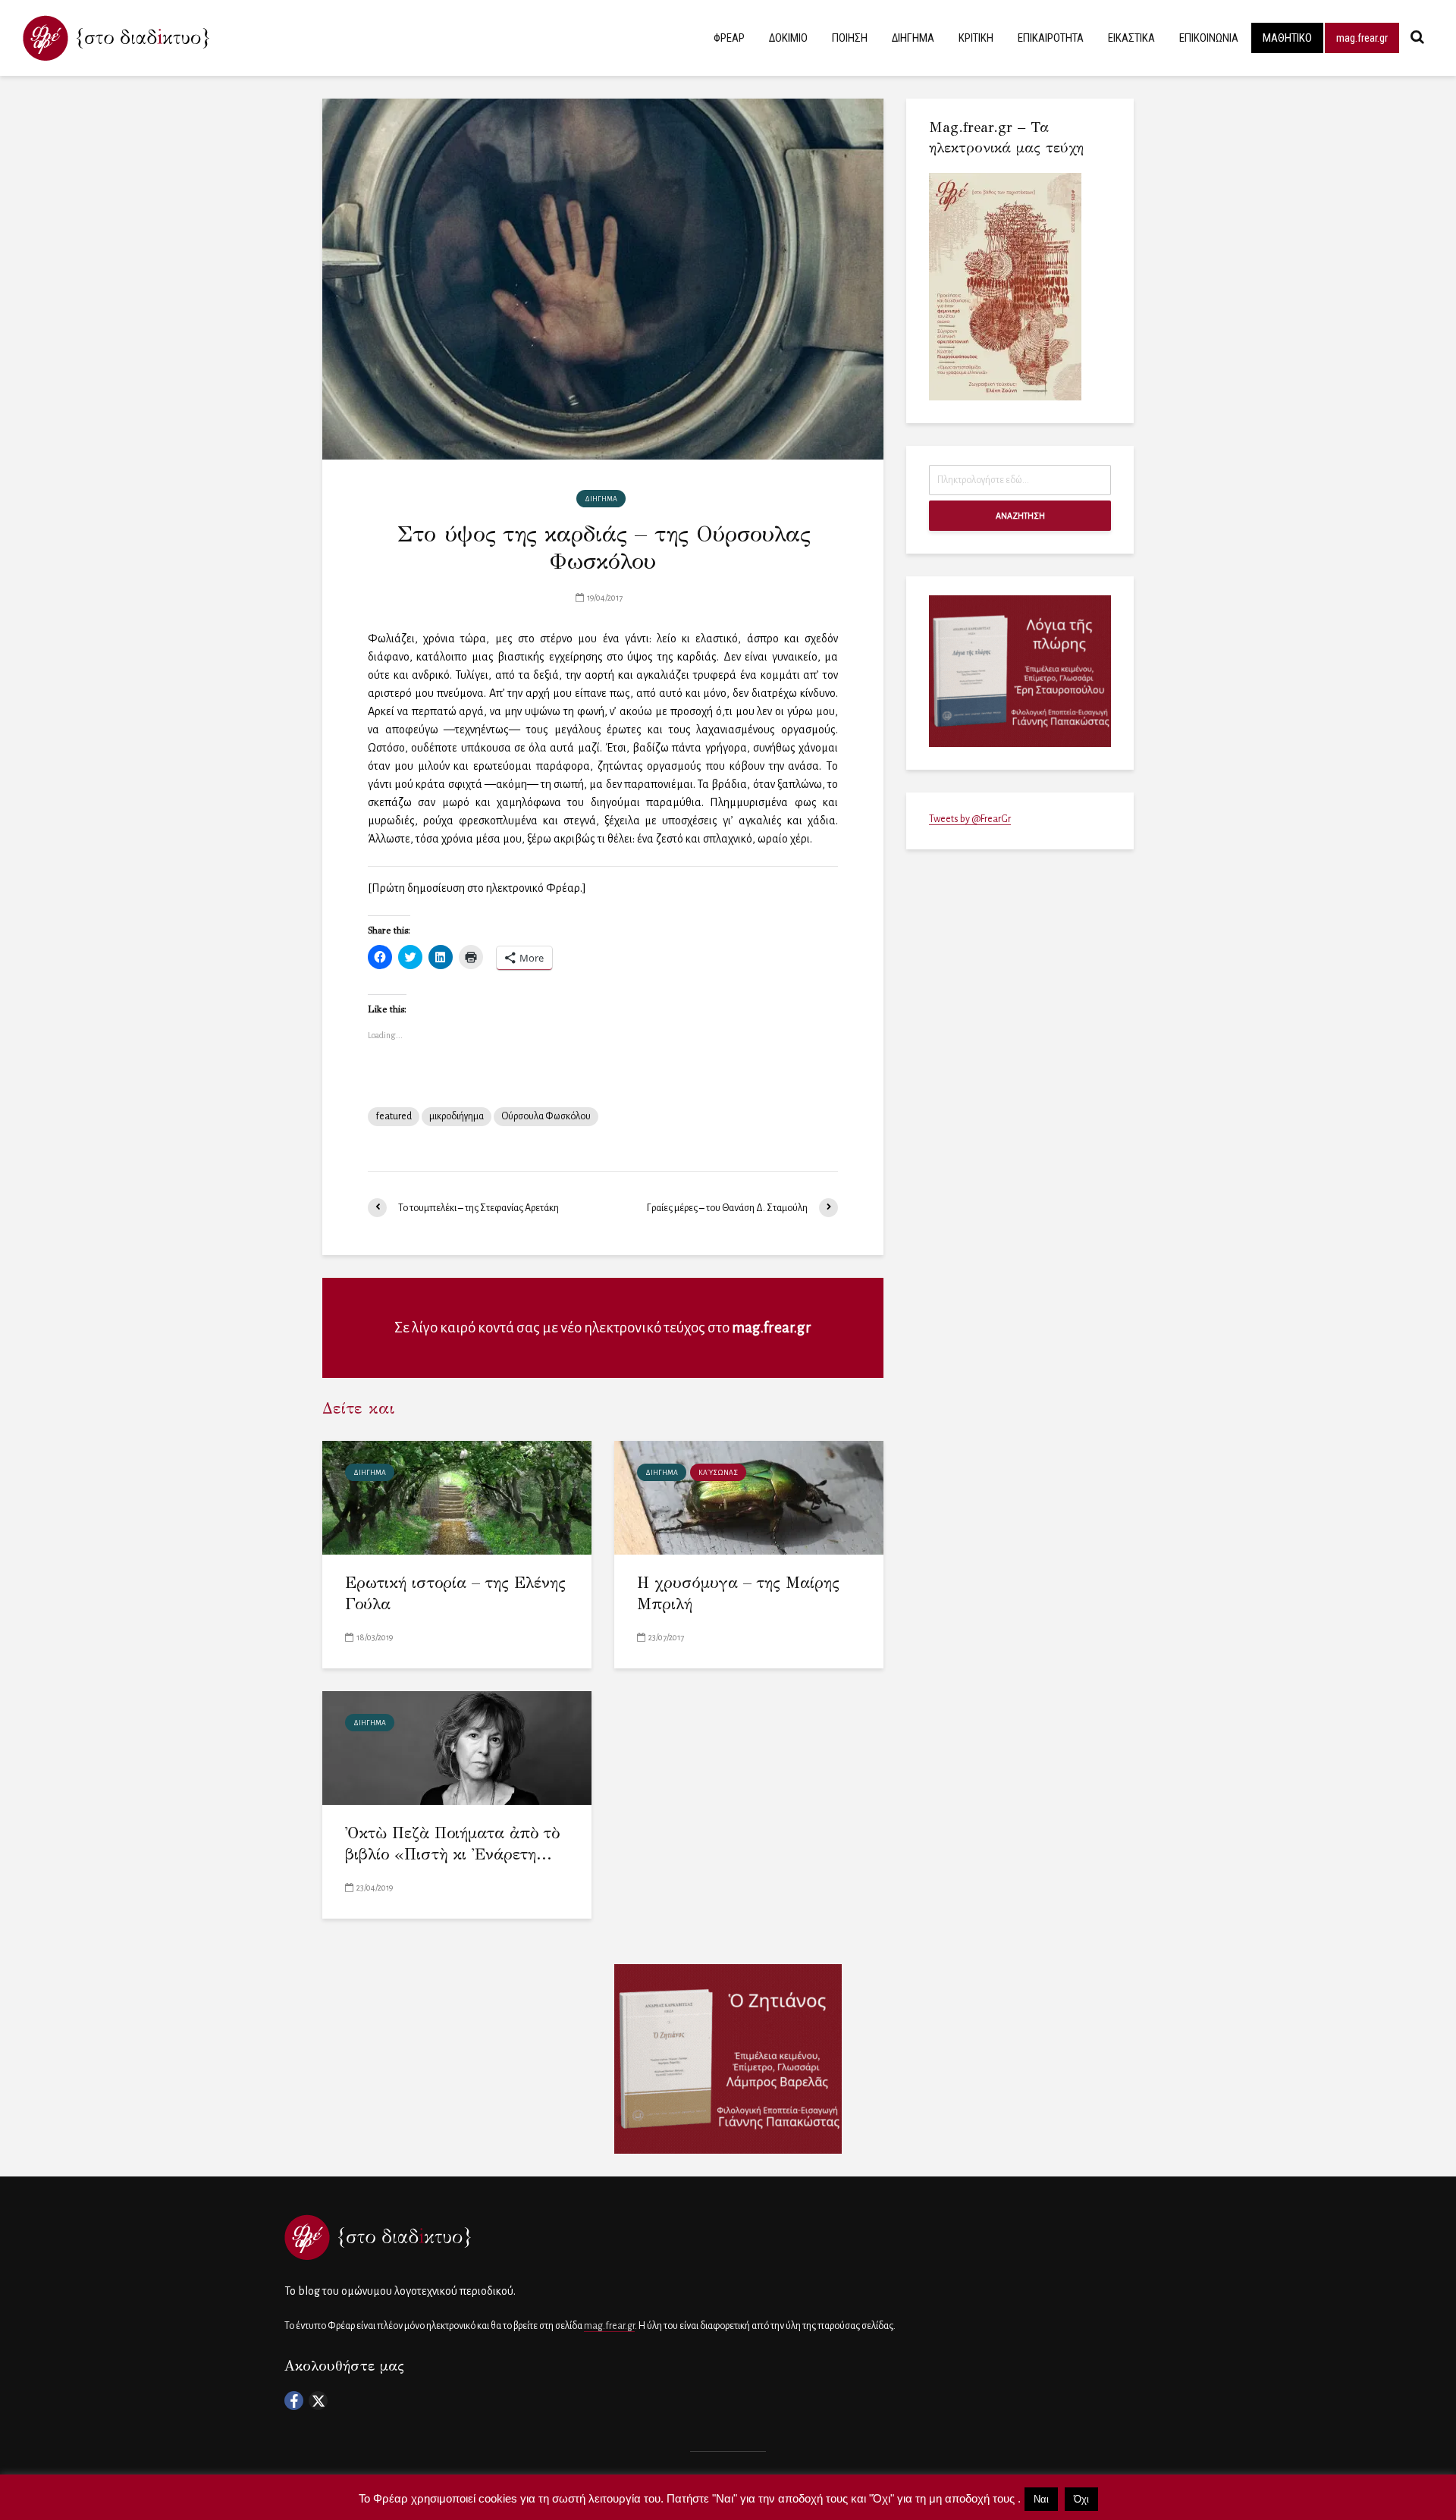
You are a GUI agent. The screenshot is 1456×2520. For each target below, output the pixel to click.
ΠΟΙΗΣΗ (850, 38)
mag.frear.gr (1362, 38)
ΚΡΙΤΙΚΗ (976, 38)
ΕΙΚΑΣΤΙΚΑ (1131, 38)
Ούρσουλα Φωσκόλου (546, 1116)
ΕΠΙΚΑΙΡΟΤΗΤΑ (1051, 38)
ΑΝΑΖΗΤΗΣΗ (1020, 516)
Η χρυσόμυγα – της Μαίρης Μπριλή (738, 1594)
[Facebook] (294, 2401)
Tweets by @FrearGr (970, 819)
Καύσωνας (718, 1473)
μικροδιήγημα (457, 1116)
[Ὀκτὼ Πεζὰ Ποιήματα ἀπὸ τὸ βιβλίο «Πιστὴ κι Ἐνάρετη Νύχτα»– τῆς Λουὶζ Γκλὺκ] (457, 1747)
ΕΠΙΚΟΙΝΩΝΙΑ (1209, 38)
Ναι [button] (1041, 2499)
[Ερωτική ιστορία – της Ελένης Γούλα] (457, 1497)
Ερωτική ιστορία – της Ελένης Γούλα (455, 1594)
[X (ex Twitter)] (318, 2401)
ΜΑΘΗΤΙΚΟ (1287, 38)
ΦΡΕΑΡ (729, 38)
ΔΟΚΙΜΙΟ (788, 38)
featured (394, 1116)
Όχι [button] (1081, 2499)
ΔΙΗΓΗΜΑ (913, 38)
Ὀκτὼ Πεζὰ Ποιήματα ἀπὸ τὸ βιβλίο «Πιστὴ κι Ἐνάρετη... (452, 1844)
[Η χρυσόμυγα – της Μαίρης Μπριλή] (749, 1497)
